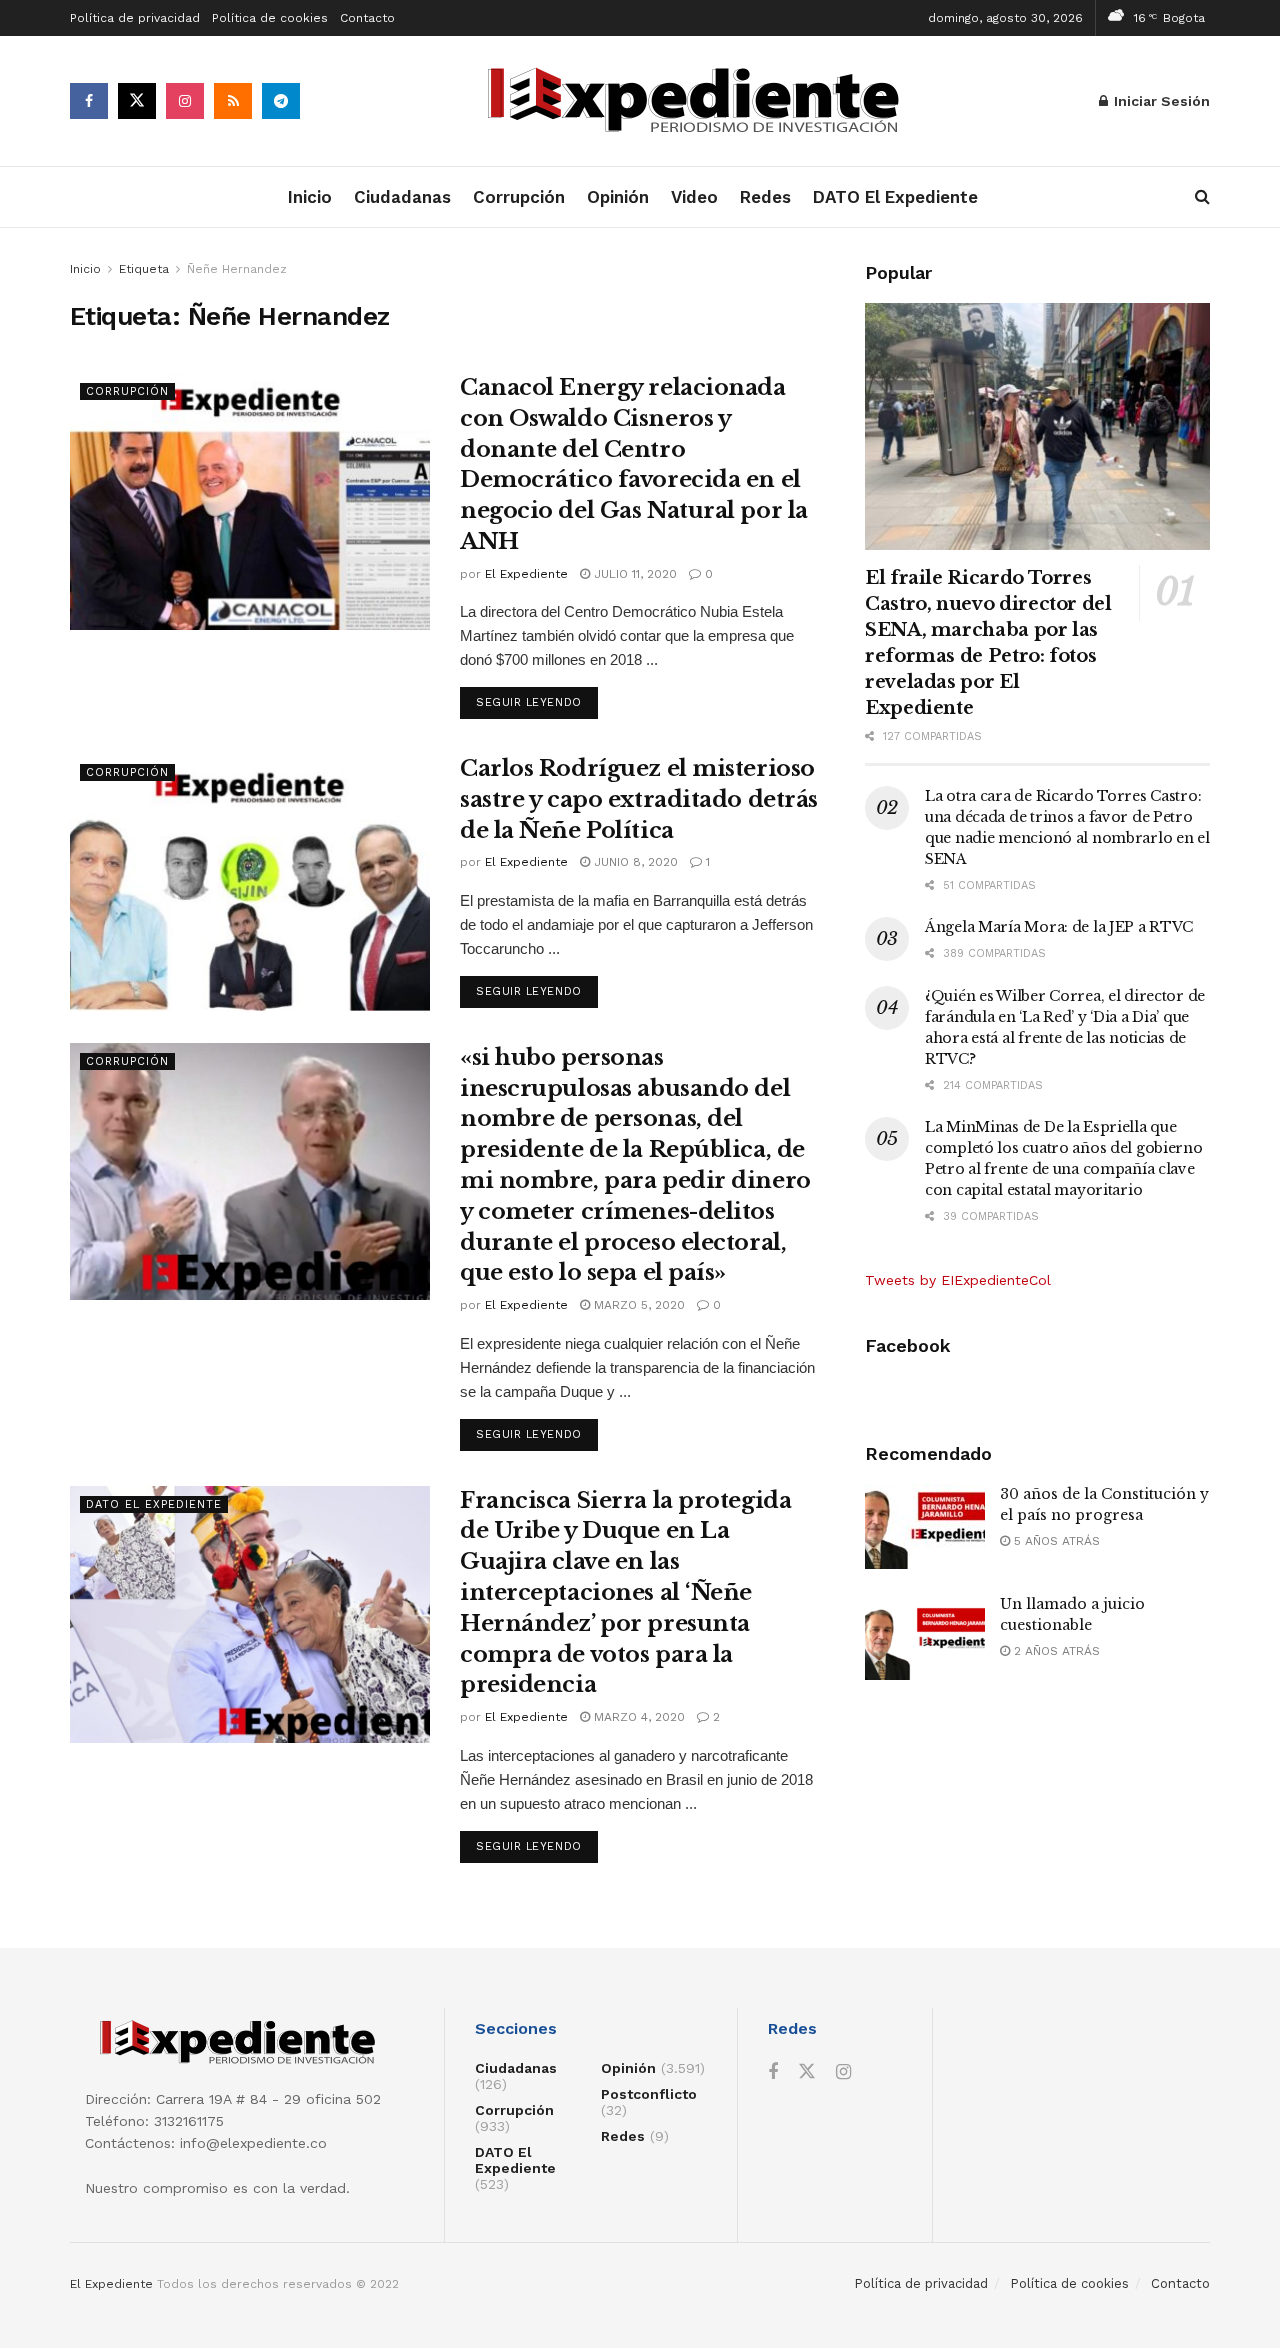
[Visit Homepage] (700, 101)
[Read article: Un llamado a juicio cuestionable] (925, 1637)
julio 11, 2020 (633, 574)
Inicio (310, 197)
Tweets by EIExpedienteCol (958, 1280)
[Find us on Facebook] (89, 101)
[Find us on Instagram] (185, 101)
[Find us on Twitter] (137, 101)
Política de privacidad (135, 18)
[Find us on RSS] (233, 101)
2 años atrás (1055, 1651)
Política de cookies (270, 18)
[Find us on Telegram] (281, 101)
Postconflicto (649, 2094)
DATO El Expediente (895, 197)
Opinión (618, 197)
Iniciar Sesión (1160, 101)
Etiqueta (144, 269)
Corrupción (519, 197)
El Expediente (526, 574)
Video (694, 197)
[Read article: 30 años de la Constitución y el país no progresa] (925, 1527)
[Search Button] (1202, 197)
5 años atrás (1055, 1541)
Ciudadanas (402, 197)
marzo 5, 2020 (637, 1305)
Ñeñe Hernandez (237, 269)
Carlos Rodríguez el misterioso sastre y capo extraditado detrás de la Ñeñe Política (639, 799)
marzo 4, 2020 (637, 1717)
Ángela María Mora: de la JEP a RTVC (1059, 927)
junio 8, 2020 (634, 862)
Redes (765, 197)
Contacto (367, 18)
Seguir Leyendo (537, 702)
